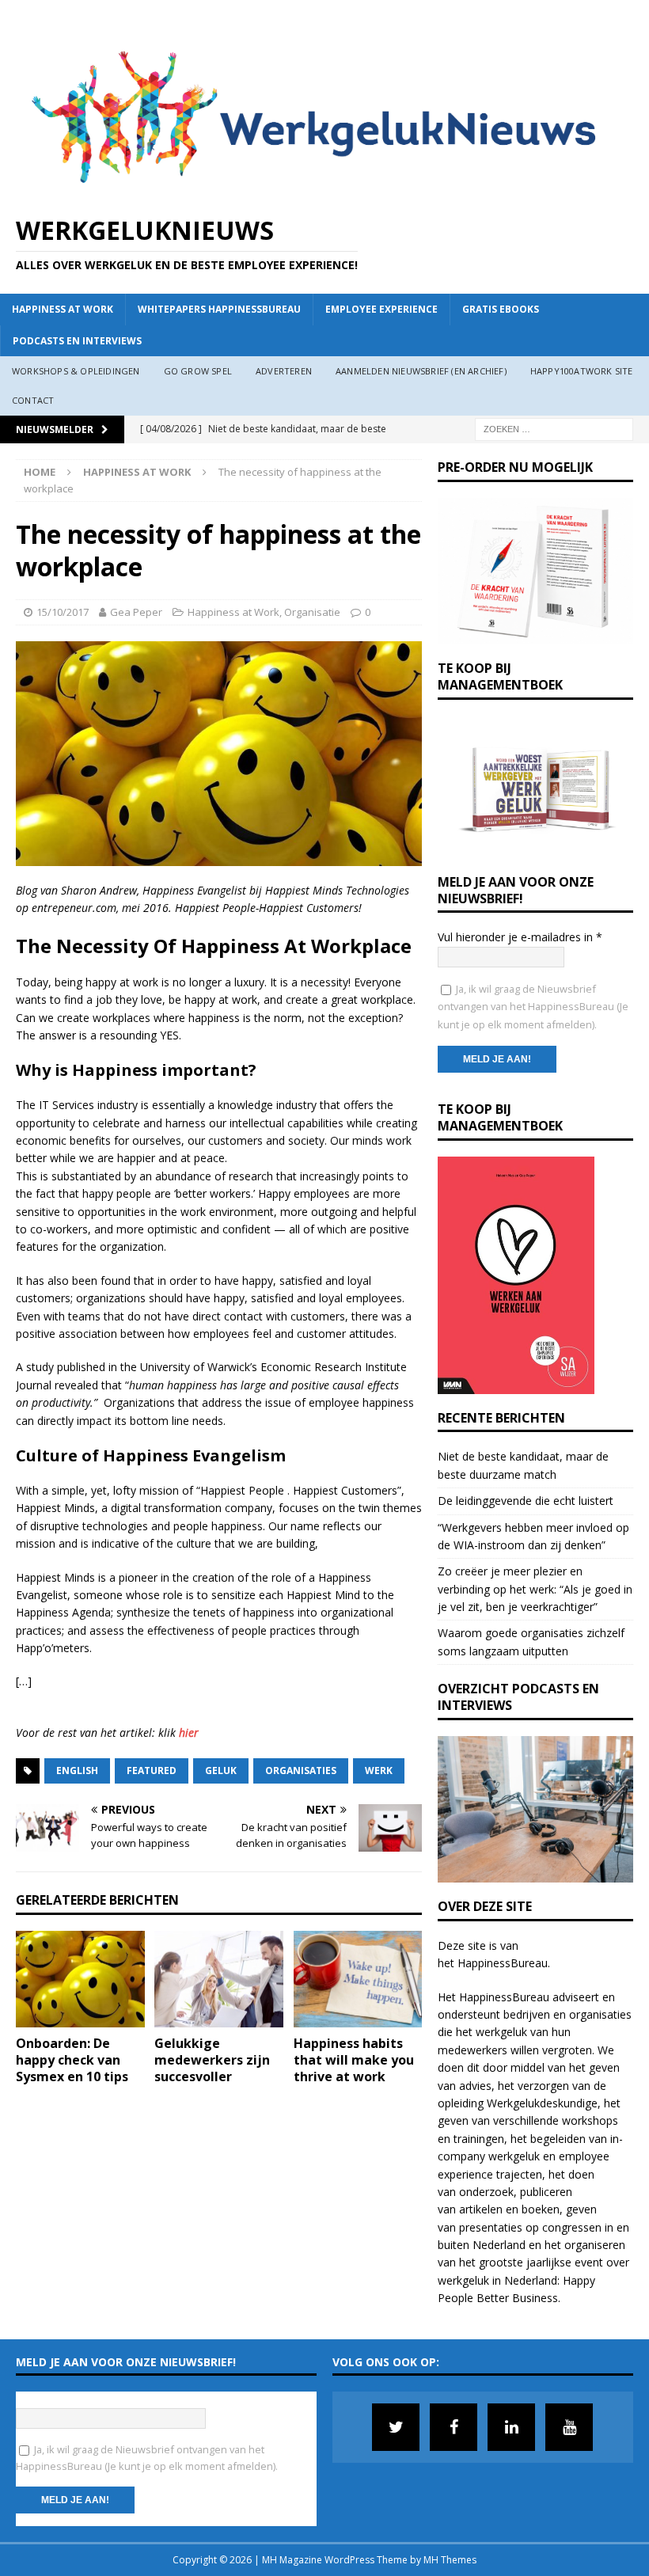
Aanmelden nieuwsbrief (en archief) (421, 371)
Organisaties (301, 1771)
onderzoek (486, 2192)
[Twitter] (396, 2427)
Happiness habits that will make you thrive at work (354, 2060)
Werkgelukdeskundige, (544, 2103)
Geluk (221, 1771)
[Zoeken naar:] (554, 428)
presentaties (491, 2227)
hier (189, 1733)
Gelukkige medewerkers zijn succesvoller (212, 2060)
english (77, 1771)
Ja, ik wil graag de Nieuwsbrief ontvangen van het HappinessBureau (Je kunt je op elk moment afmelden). (533, 1007)
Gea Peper (136, 612)
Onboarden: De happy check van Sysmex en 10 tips (72, 2060)
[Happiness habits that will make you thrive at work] (358, 1979)
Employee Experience (381, 309)
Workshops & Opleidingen (76, 371)
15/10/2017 (63, 612)
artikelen (481, 2209)
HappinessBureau (503, 1963)
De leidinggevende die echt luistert (526, 1501)
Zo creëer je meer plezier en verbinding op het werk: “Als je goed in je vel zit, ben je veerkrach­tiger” (535, 1589)
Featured (152, 1771)
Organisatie (312, 612)
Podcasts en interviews (77, 341)
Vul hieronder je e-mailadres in (520, 937)
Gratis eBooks (501, 309)
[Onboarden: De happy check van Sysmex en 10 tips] (80, 1979)
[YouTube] (569, 2427)
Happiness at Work (63, 309)
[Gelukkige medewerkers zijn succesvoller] (219, 1979)
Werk (379, 1771)
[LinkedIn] (511, 2427)
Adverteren (284, 371)
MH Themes (450, 2560)
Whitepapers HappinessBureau (219, 309)
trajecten (519, 2174)
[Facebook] (454, 2427)
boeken (541, 2209)
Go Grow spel (198, 371)
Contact (33, 400)
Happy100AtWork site (582, 371)
